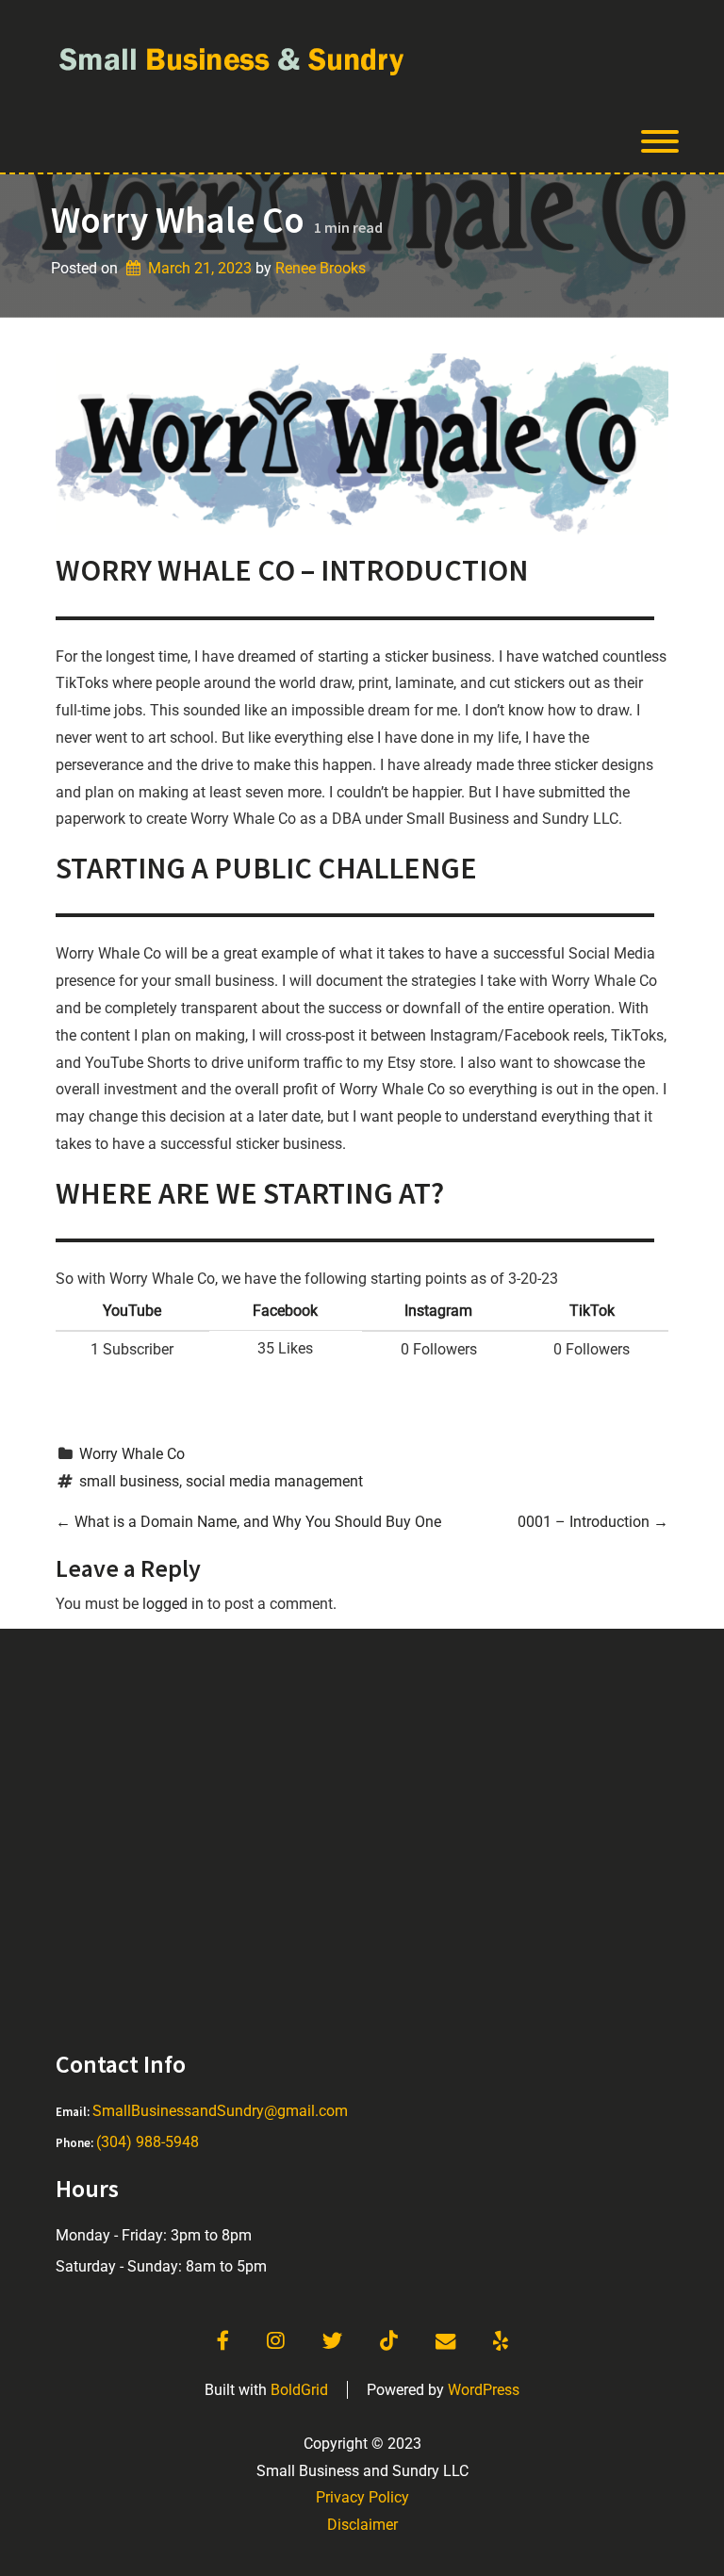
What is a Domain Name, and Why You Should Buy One (248, 1522)
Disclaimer (362, 2525)
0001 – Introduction (593, 1522)
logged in (173, 1604)
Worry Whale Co (132, 1454)
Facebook (285, 1311)
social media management (274, 1481)
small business (129, 1481)
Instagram (438, 1311)
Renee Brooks (321, 268)
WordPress (484, 2390)
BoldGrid (299, 2390)
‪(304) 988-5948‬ (148, 2142)
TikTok (592, 1311)
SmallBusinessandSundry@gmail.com (220, 2111)
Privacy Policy (362, 2497)
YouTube (132, 1311)
